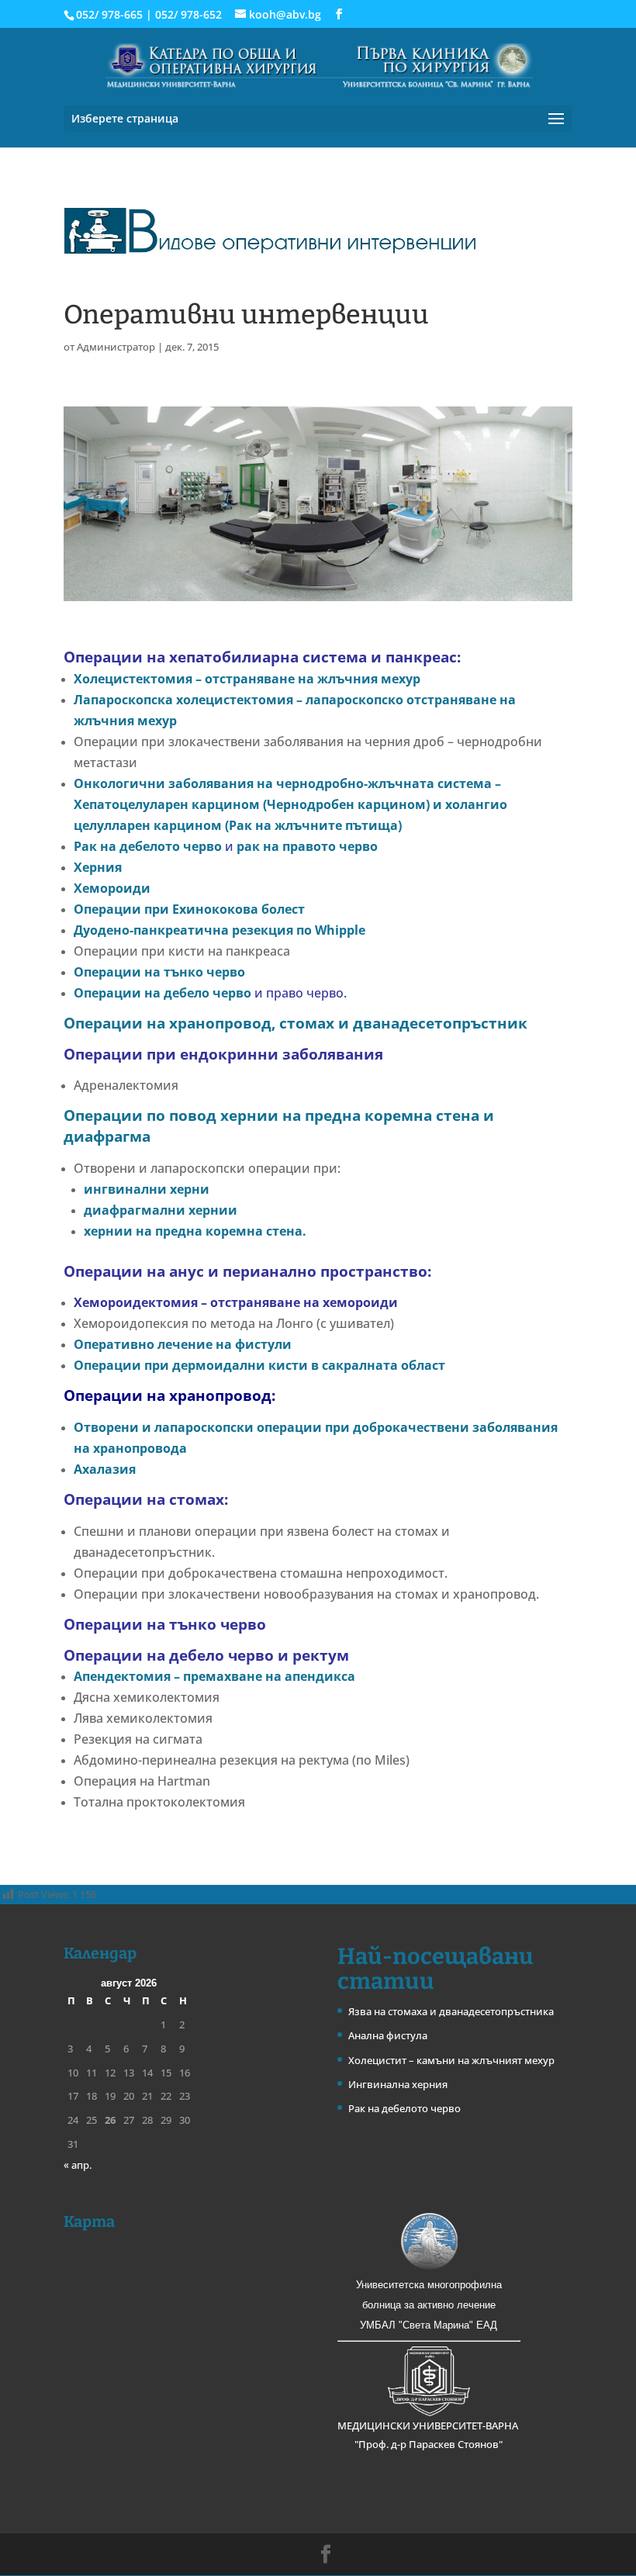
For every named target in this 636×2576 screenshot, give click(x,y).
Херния (98, 867)
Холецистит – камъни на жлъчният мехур (451, 2060)
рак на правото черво (307, 846)
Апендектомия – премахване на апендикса (214, 1676)
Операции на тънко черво (159, 972)
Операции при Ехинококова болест (189, 909)
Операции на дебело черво (162, 993)
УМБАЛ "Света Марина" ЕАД (429, 2325)
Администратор (116, 347)
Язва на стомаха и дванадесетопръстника (451, 2011)
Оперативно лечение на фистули (183, 1344)
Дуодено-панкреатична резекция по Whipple (219, 930)
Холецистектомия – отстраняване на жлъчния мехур (247, 679)
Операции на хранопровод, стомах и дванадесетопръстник (296, 1023)
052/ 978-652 (188, 14)
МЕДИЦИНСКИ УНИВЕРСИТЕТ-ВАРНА (429, 2426)
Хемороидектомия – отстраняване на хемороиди (236, 1302)
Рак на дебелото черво (148, 846)
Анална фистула (388, 2035)
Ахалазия (105, 1469)
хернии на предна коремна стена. (197, 1231)
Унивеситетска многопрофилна (429, 2285)
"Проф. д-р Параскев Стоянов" (429, 2444)
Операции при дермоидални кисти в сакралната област (259, 1365)
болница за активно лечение (429, 2305)
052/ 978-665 (109, 14)
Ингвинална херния (398, 2084)
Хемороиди (112, 888)
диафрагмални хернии (161, 1210)
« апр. (78, 2165)
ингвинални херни (147, 1189)
